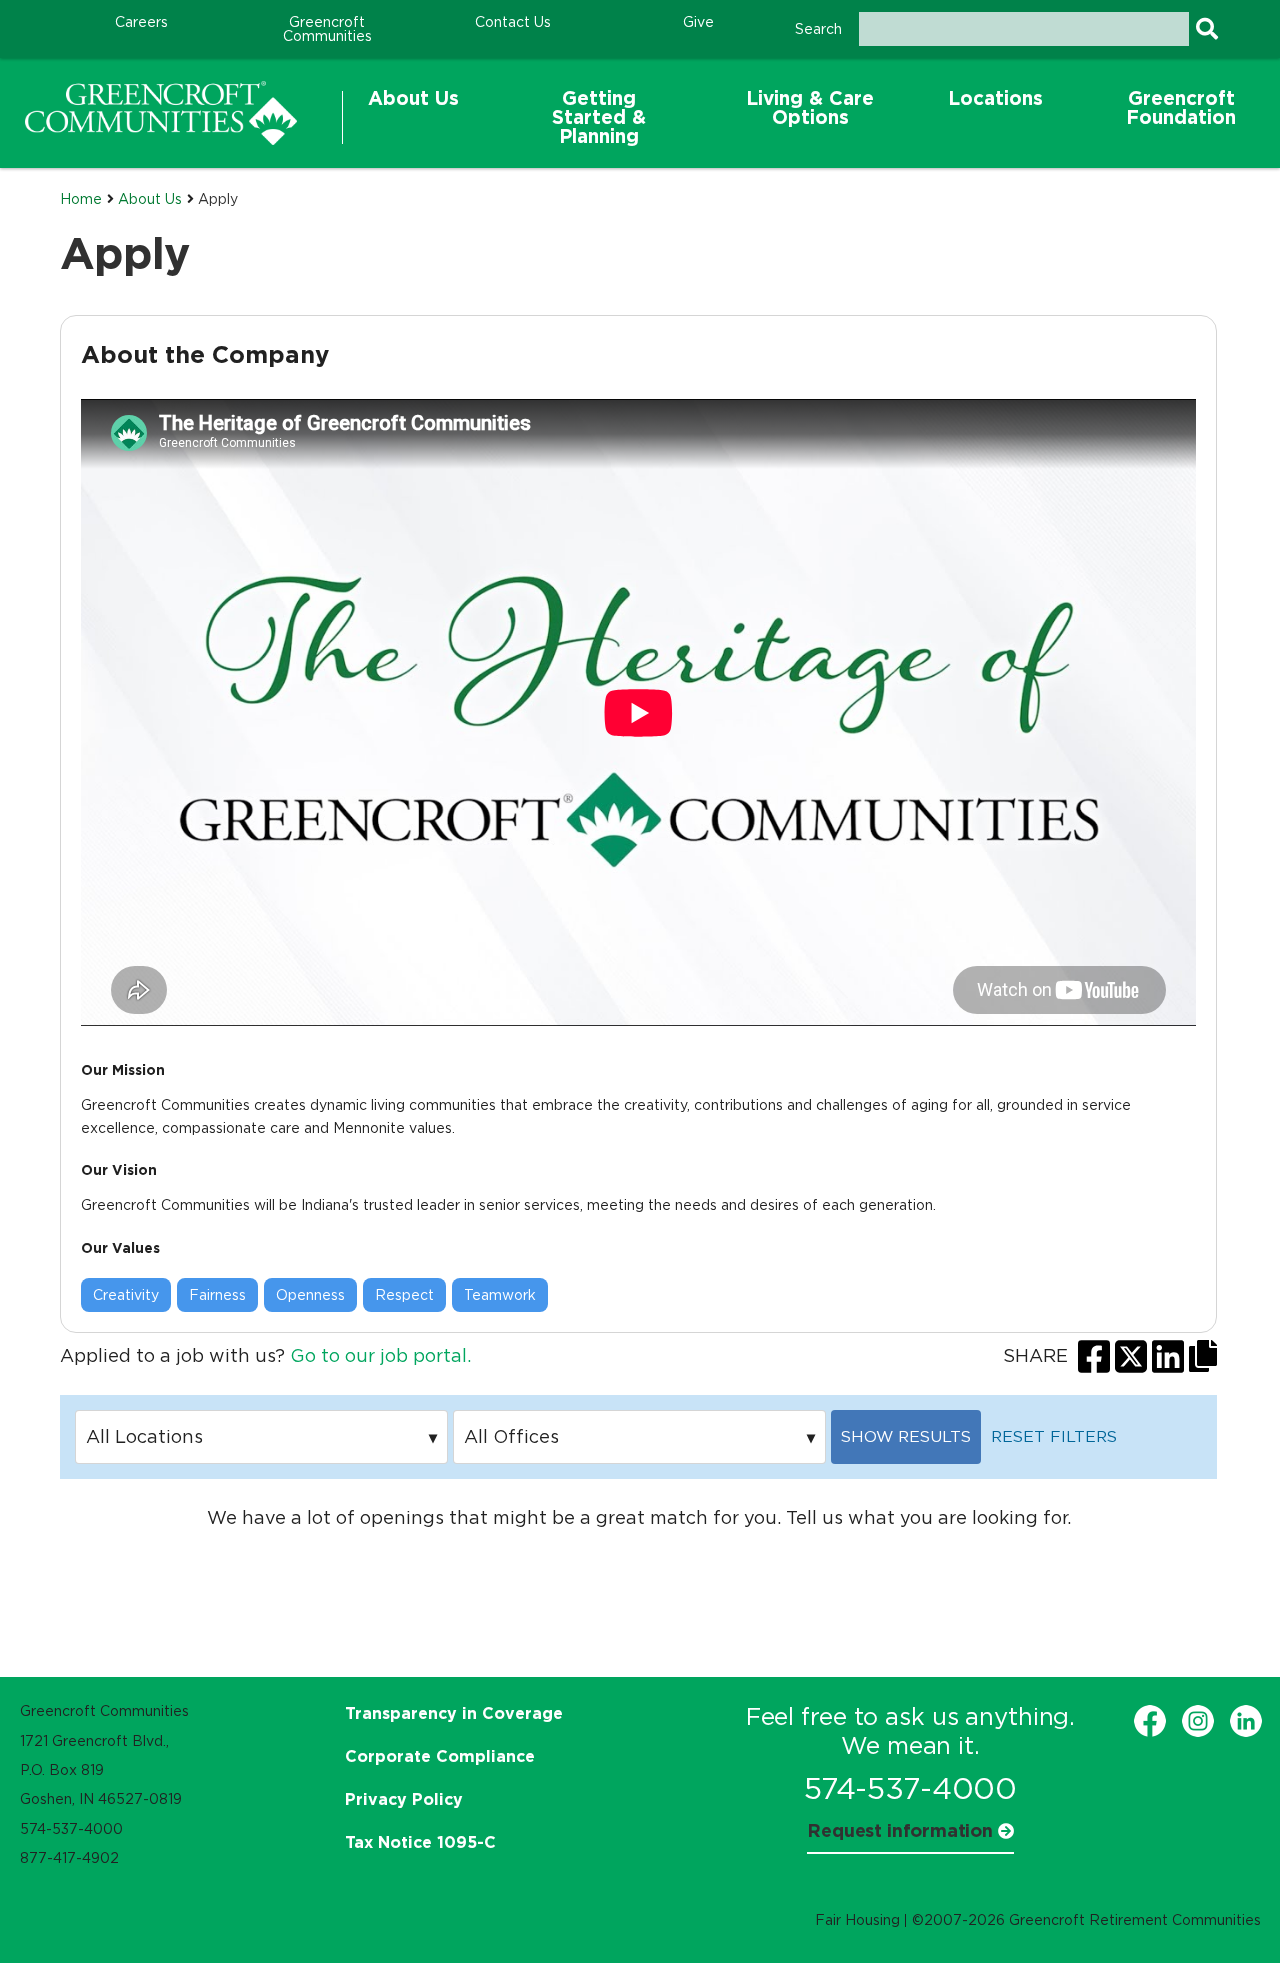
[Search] (1206, 29)
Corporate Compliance (440, 1756)
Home (81, 199)
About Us (150, 199)
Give (698, 22)
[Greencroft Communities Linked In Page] (1246, 1721)
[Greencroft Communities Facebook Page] (1150, 1721)
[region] (161, 113)
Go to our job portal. (380, 1356)
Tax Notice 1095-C (420, 1842)
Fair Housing (857, 1920)
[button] (413, 117)
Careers (141, 22)
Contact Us (513, 22)
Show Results (906, 1436)
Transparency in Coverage (454, 1713)
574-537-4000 (910, 1788)
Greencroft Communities (327, 29)
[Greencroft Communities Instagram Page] (1198, 1721)
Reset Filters (1054, 1436)
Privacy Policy (404, 1799)
